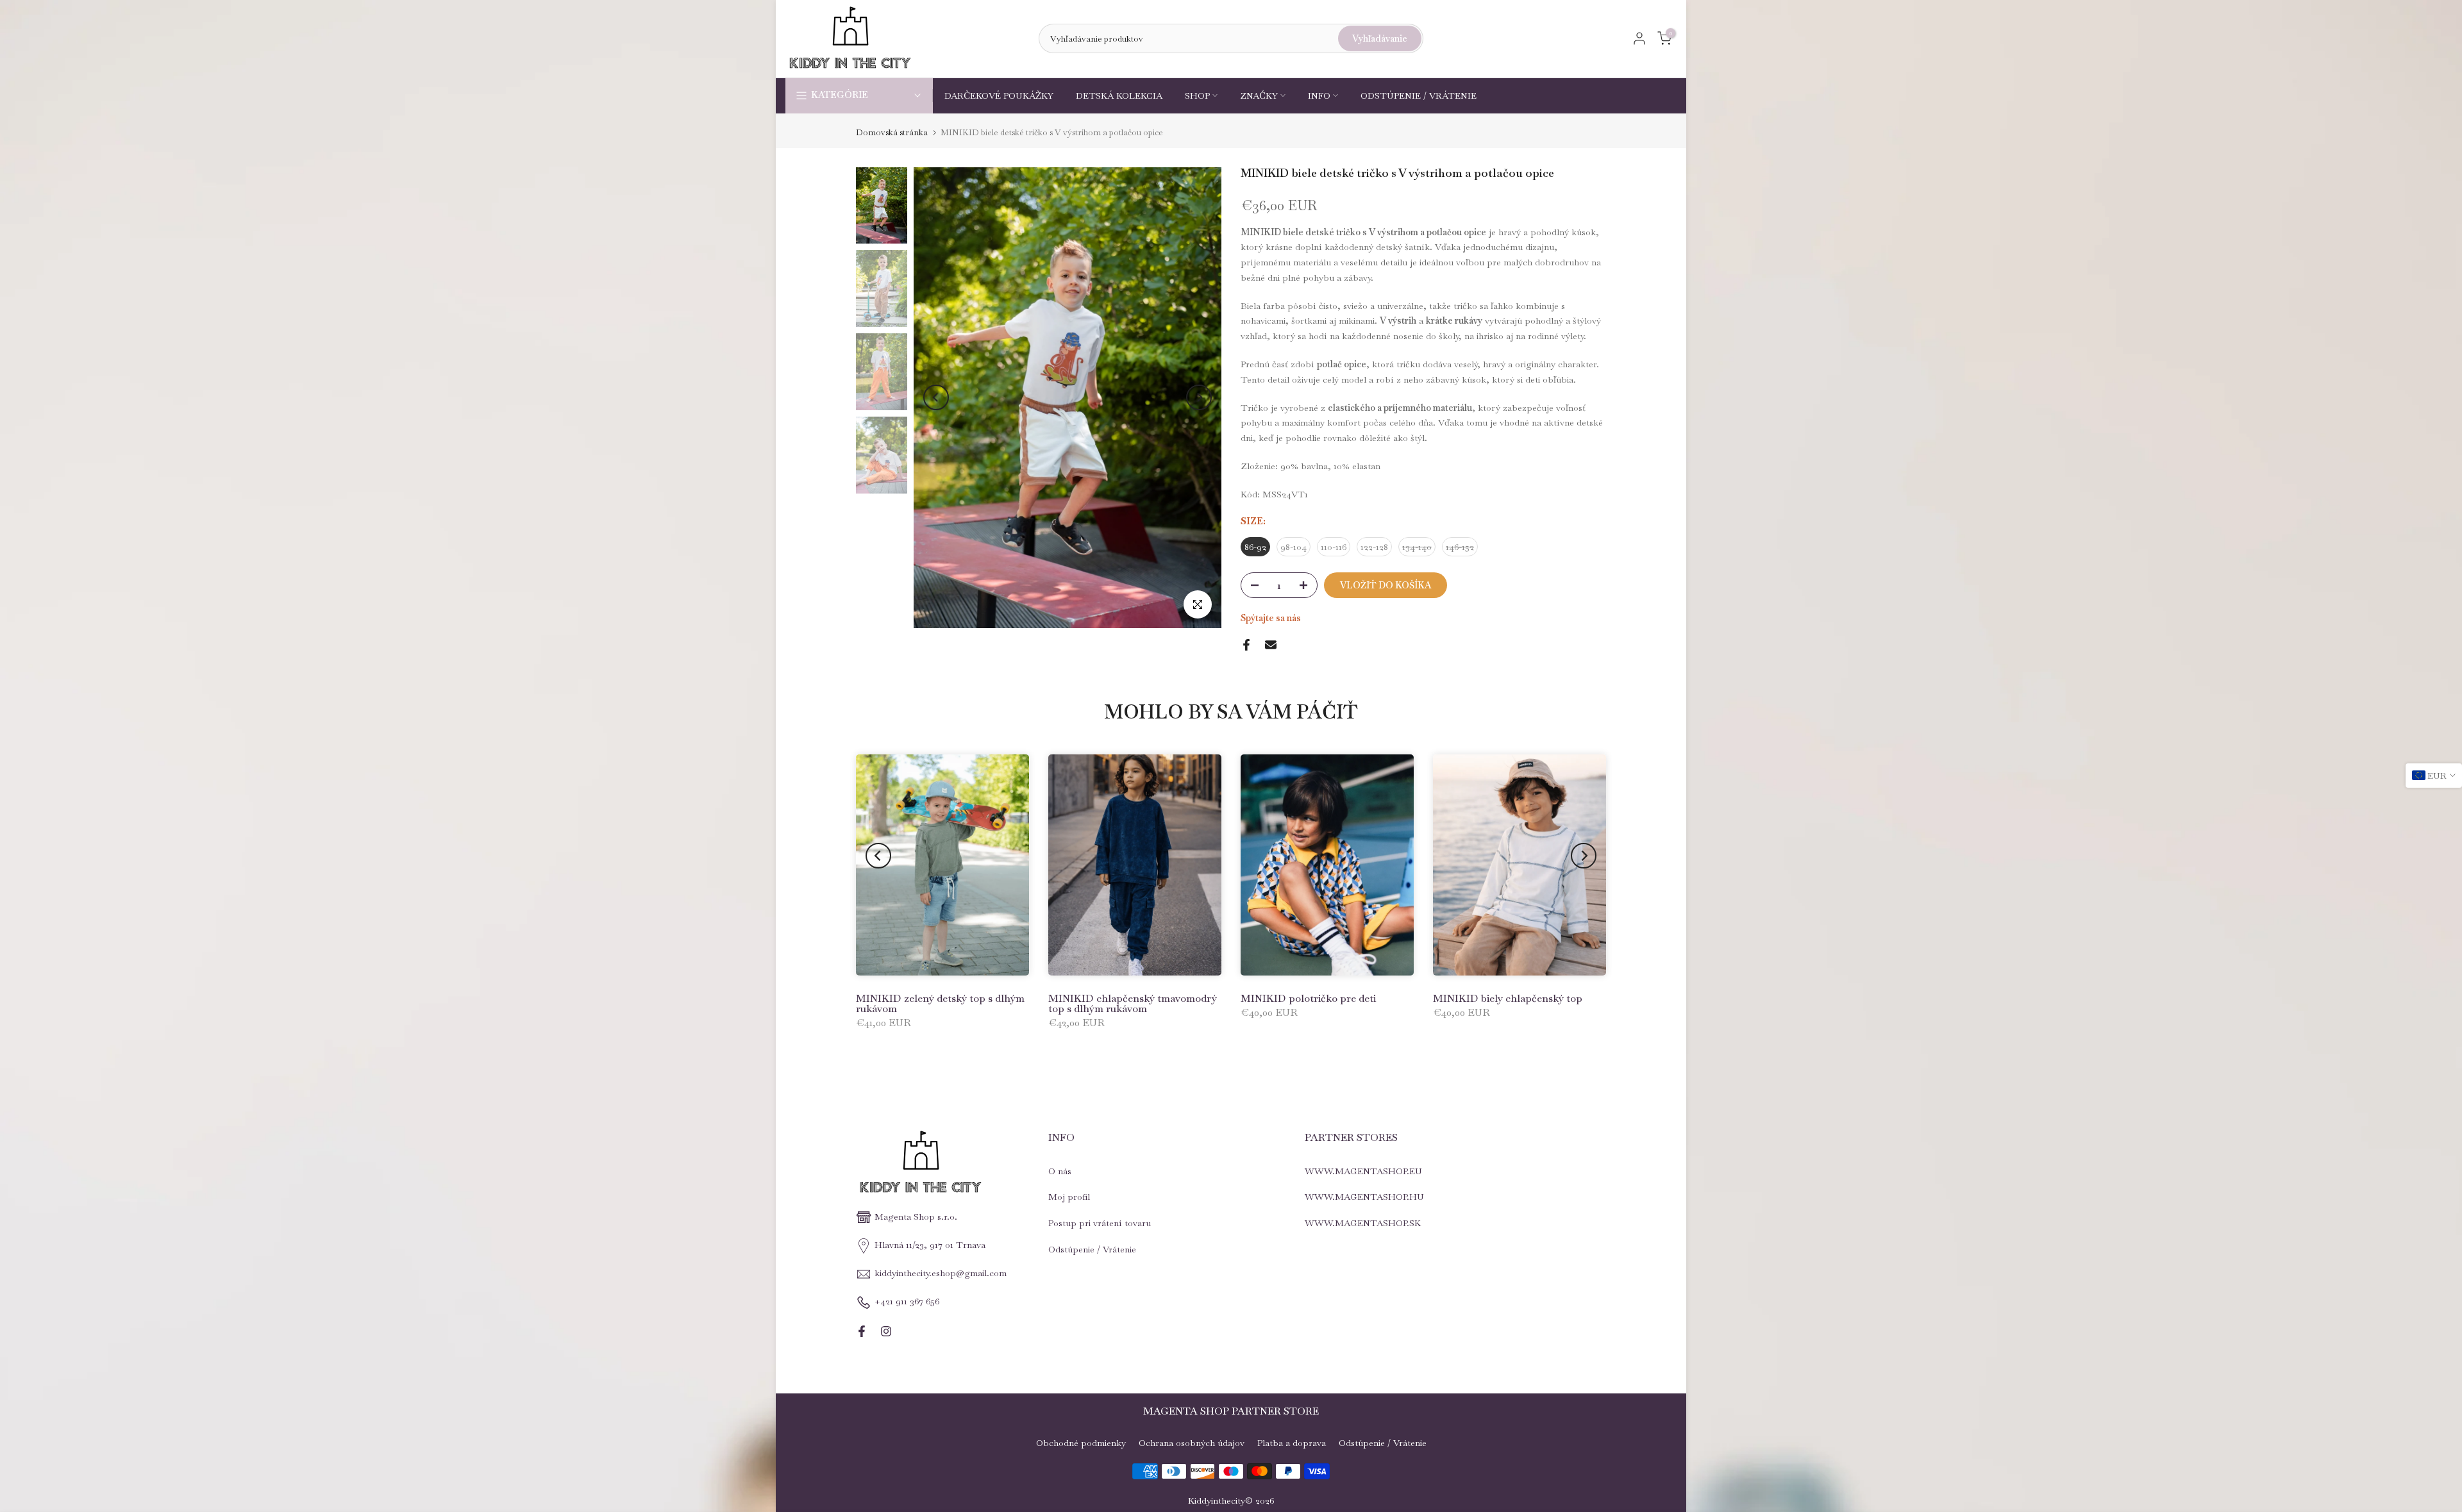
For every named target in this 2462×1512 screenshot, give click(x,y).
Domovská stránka (892, 132)
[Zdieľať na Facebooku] (1246, 645)
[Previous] (936, 397)
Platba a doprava (1292, 1443)
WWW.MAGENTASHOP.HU (1364, 1197)
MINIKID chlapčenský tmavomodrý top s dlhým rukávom (1133, 1003)
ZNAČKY (1259, 96)
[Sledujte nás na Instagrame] (886, 1331)
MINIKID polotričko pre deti (1308, 998)
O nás (1060, 1171)
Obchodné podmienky (1081, 1443)
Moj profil (1069, 1197)
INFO (1319, 96)
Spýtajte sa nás (1271, 618)
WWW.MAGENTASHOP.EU (1363, 1171)
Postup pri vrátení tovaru (1100, 1224)
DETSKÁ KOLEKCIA (1119, 96)
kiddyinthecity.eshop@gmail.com (941, 1274)
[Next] (1199, 397)
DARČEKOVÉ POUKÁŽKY (999, 96)
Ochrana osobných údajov (1192, 1443)
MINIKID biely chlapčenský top (1508, 998)
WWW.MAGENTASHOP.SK (1363, 1224)
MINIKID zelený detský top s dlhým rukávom (940, 1003)
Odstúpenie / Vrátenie (1092, 1250)
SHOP (1197, 96)
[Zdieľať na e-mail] (1271, 645)
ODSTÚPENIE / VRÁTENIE (1419, 96)
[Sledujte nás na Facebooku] (862, 1331)
